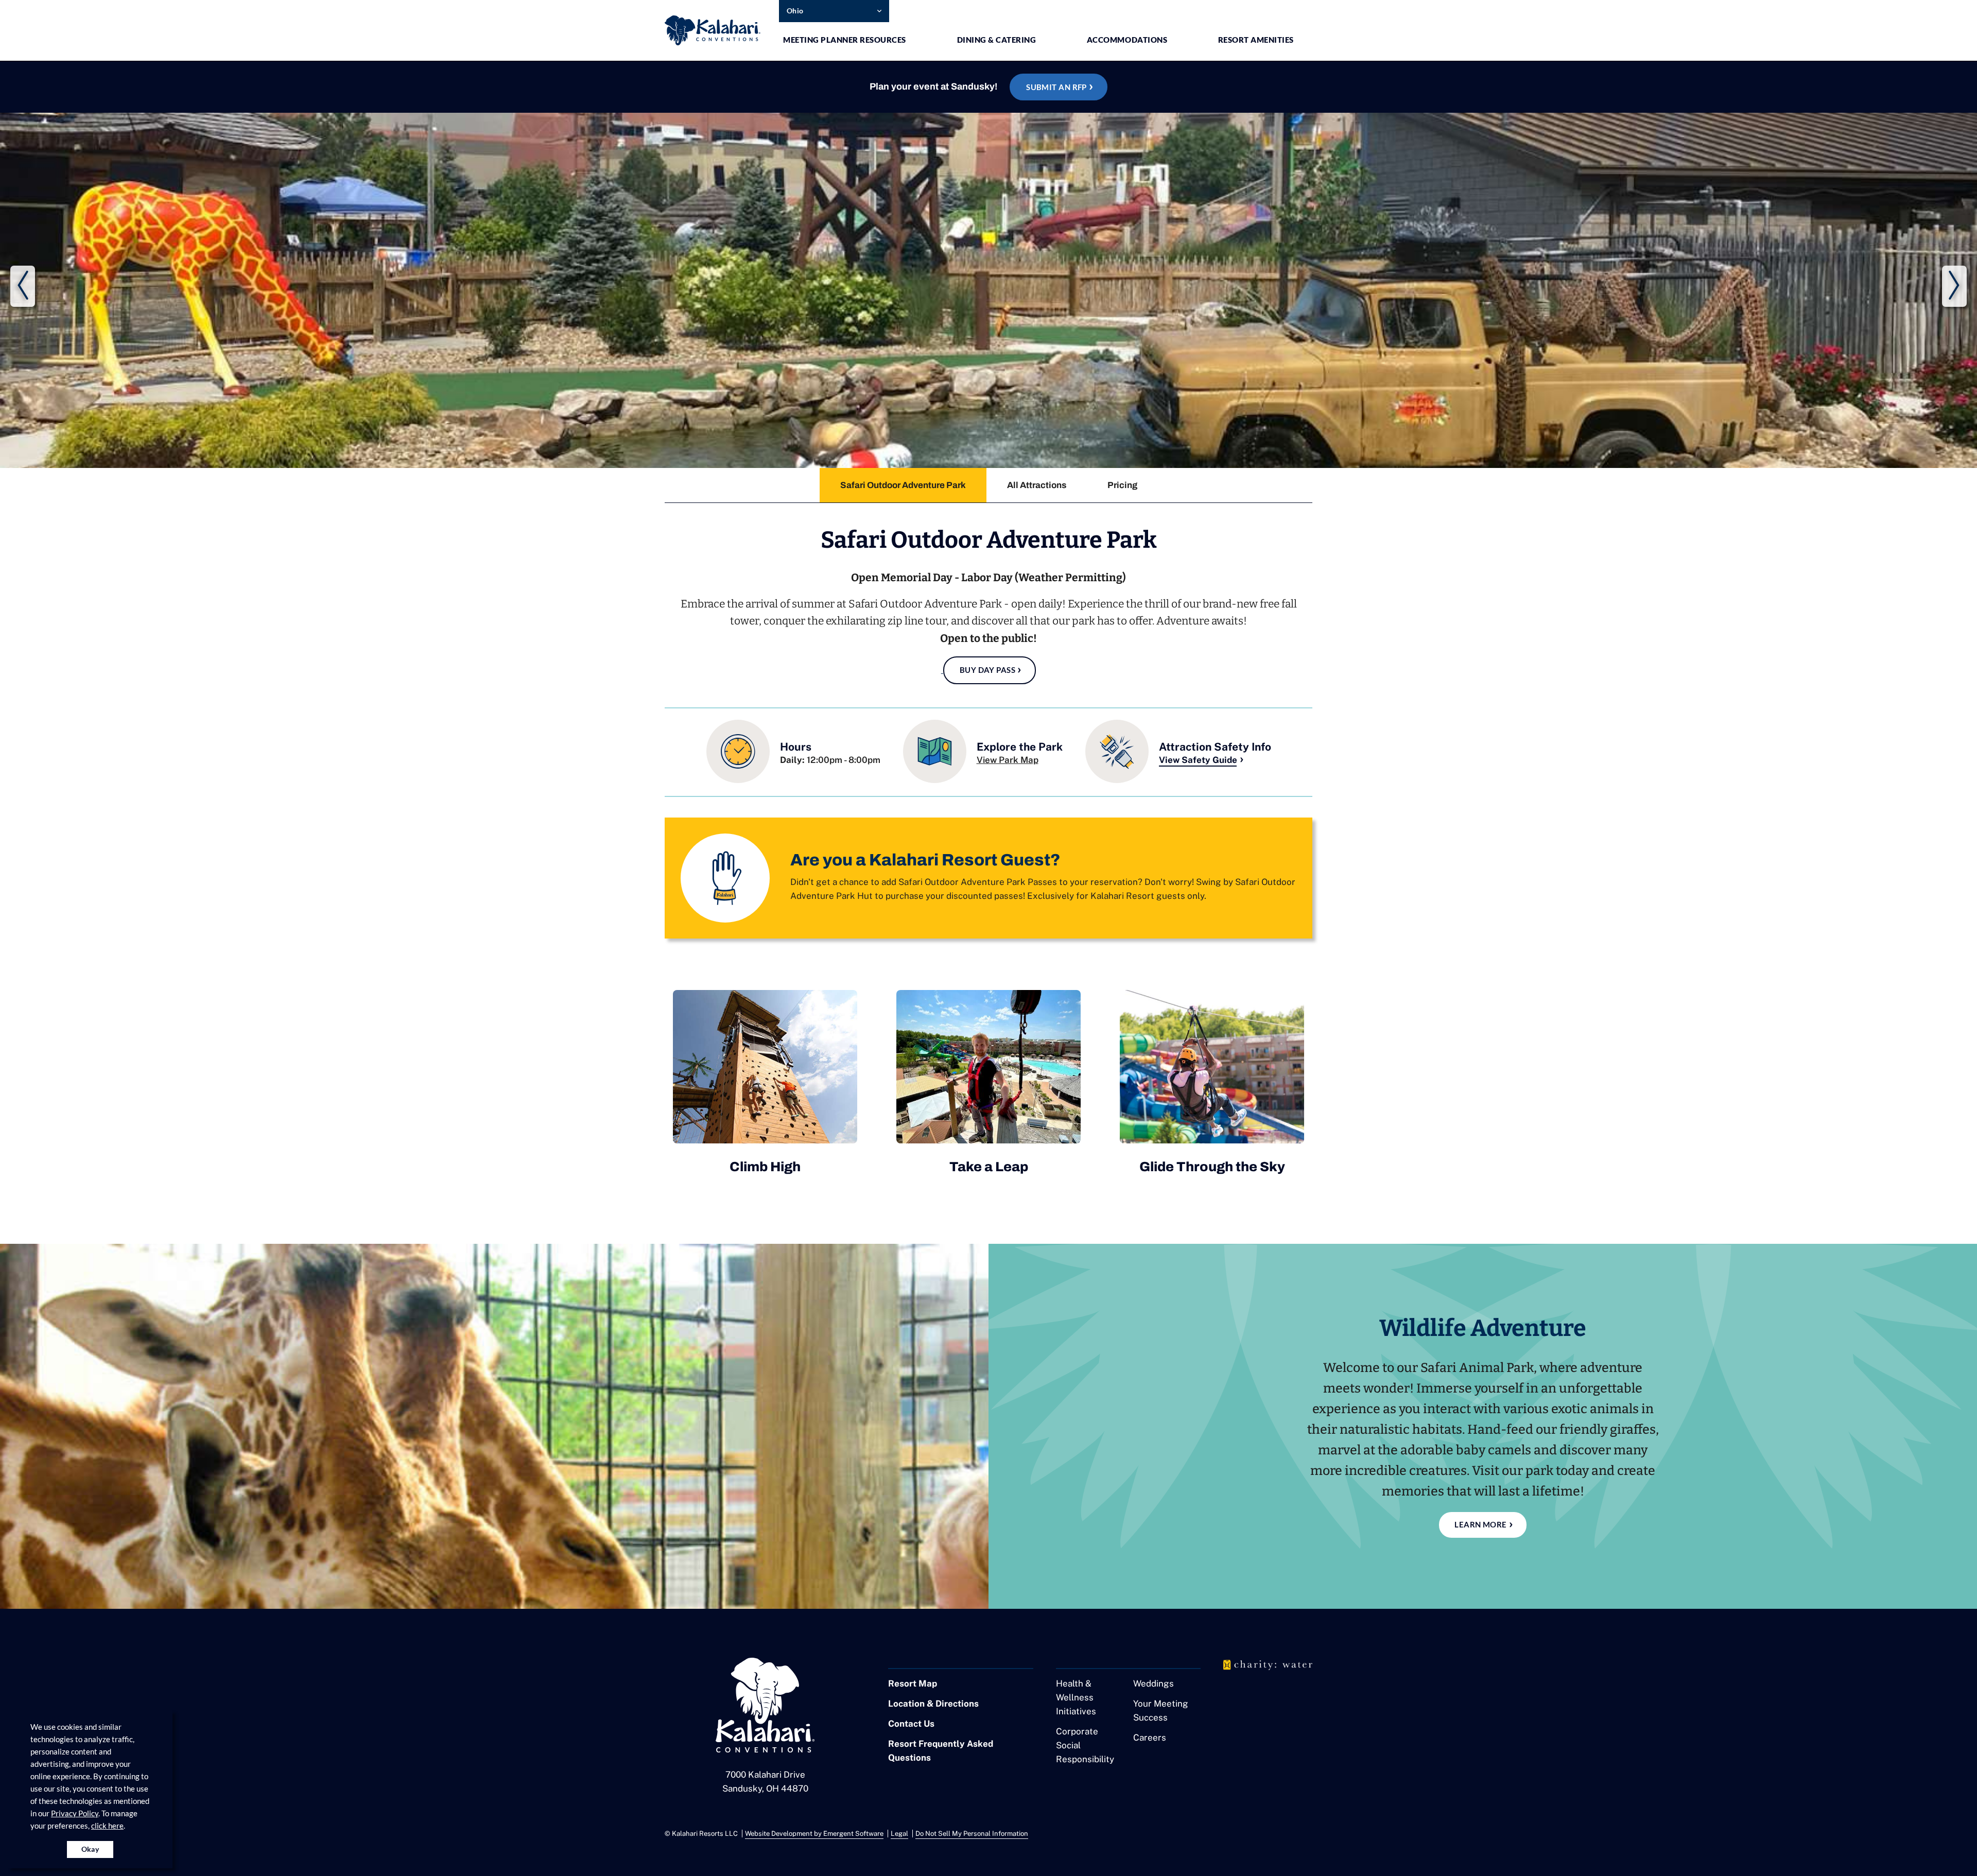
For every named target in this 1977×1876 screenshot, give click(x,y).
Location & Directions (933, 1704)
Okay (90, 1849)
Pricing (1122, 485)
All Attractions (1037, 485)
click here (107, 1826)
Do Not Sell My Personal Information (972, 1834)
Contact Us (911, 1724)
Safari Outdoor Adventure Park (903, 485)
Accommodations (1127, 40)
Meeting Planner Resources (845, 40)
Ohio (795, 11)
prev (23, 286)
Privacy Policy (75, 1813)
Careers (1150, 1738)
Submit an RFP (1056, 87)
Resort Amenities (1256, 40)
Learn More (1481, 1524)
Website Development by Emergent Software (814, 1834)
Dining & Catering (997, 40)
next (1954, 286)
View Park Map (1008, 760)
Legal (899, 1834)
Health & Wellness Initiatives (1076, 1697)
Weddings (1154, 1683)
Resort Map (913, 1683)
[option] (903, 485)
